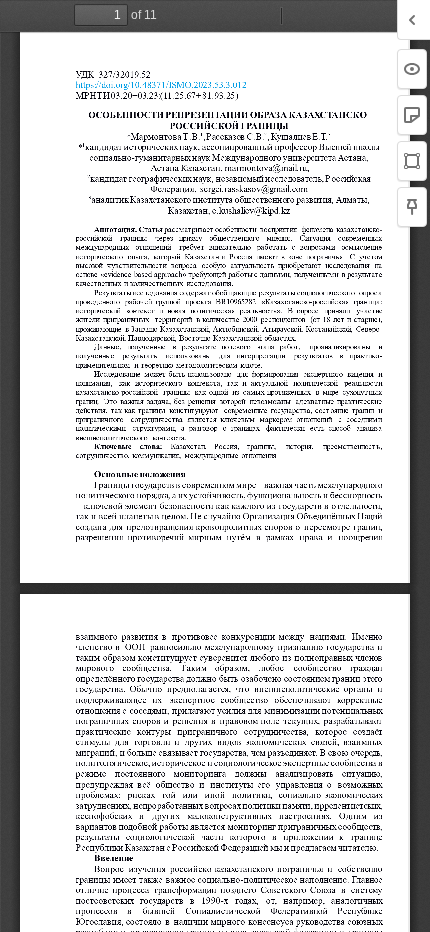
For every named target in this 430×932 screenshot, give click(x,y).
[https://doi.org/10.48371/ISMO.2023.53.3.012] (160, 85)
